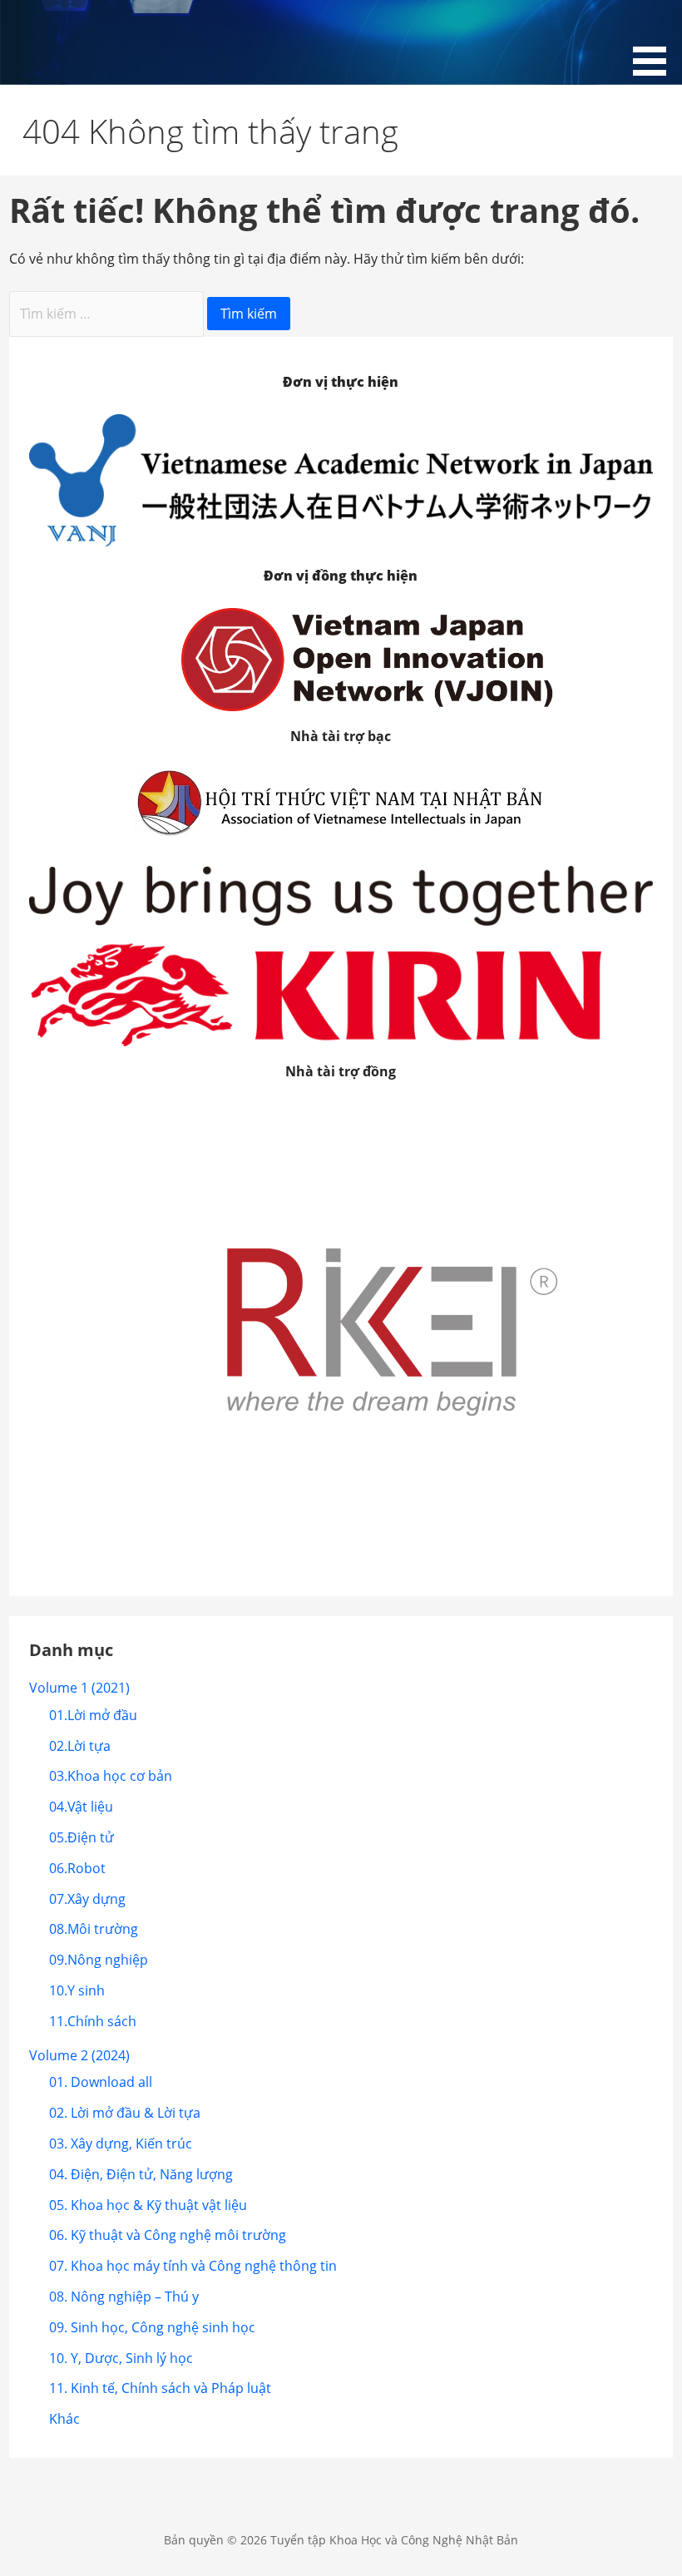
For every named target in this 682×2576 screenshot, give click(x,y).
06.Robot (77, 1868)
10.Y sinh (77, 1990)
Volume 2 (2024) (79, 2055)
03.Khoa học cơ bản (111, 1776)
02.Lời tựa (80, 1746)
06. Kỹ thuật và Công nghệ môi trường (168, 2235)
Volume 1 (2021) (79, 1688)
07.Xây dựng (87, 1899)
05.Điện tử (82, 1837)
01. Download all (101, 2082)
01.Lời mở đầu (93, 1715)
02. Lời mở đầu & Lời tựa (125, 2113)
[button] (655, 41)
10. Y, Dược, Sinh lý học (121, 2358)
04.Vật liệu (81, 1807)
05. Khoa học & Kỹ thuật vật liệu (148, 2205)
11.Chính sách (93, 2021)
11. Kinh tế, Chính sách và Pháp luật (160, 2388)
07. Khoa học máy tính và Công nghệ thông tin (193, 2266)
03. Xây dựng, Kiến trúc (121, 2143)
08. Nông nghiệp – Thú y (124, 2297)
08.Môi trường (94, 1929)
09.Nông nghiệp (99, 1960)
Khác (64, 2419)
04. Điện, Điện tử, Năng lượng (141, 2174)
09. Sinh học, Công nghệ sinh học (152, 2327)
